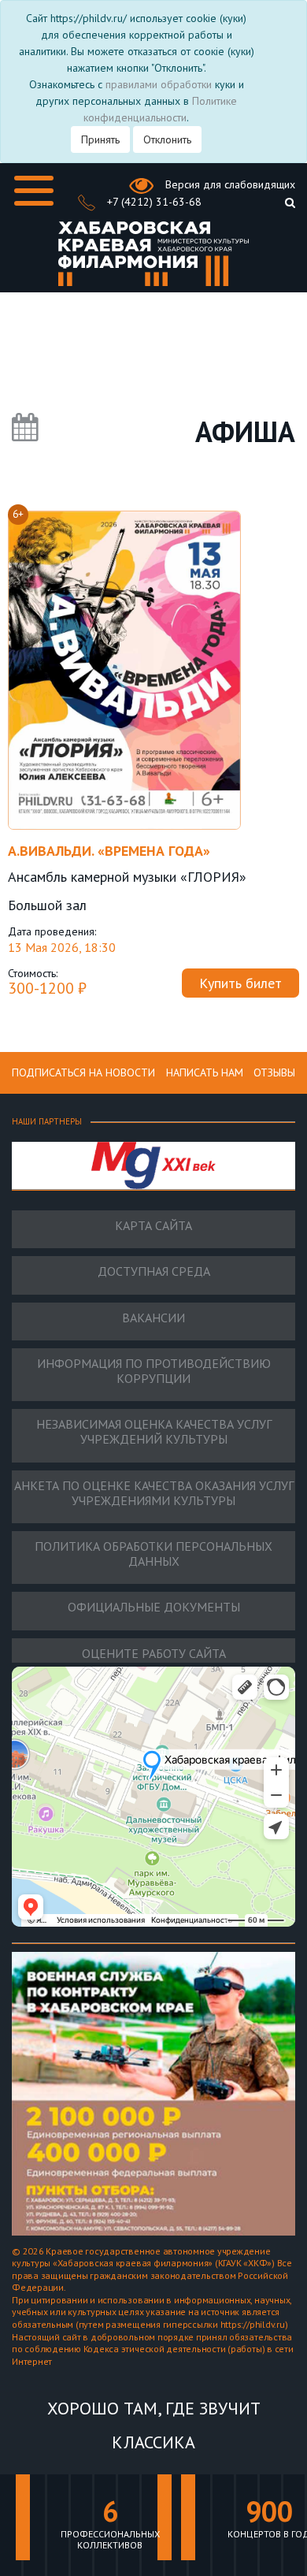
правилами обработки (159, 84)
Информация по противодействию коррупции (154, 1371)
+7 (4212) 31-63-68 (153, 202)
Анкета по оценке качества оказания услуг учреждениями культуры (154, 1493)
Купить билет (240, 983)
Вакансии (153, 1318)
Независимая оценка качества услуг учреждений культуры (154, 1432)
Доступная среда (154, 1271)
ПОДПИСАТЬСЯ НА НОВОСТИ (83, 1072)
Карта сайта (153, 1226)
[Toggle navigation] (34, 191)
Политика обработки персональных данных (153, 1554)
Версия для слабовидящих (229, 184)
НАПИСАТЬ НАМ (205, 1072)
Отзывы (274, 1072)
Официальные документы (154, 1607)
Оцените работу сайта (154, 1654)
